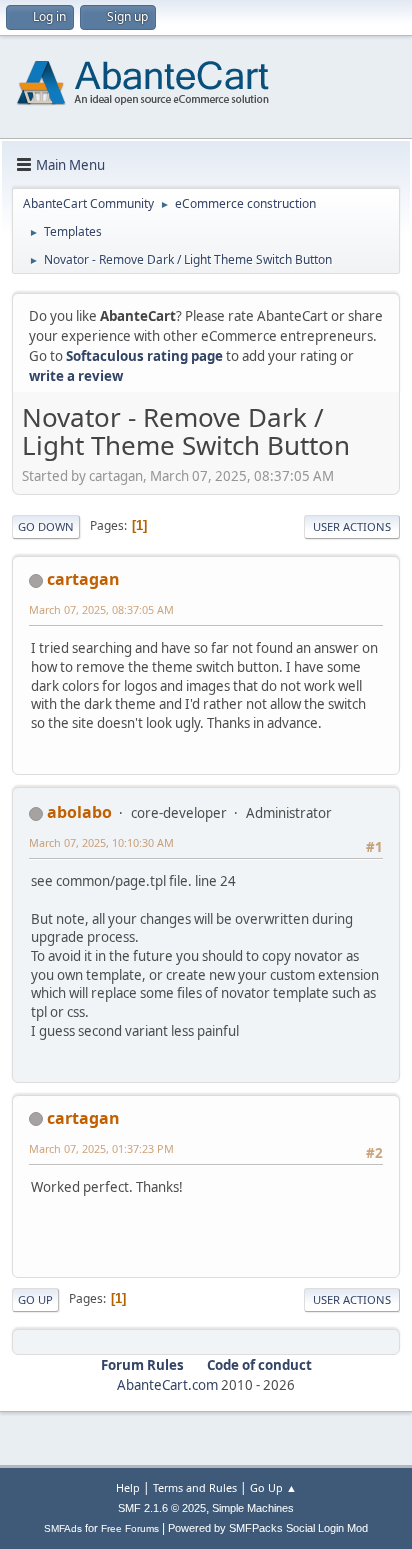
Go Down (46, 526)
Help (128, 1487)
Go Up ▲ (273, 1487)
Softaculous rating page (144, 356)
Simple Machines (253, 1508)
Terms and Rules (195, 1487)
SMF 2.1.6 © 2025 (162, 1508)
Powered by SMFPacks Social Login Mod (268, 1528)
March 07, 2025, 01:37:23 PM (101, 1148)
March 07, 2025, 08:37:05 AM (101, 609)
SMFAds (63, 1528)
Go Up (35, 1299)
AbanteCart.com (167, 1385)
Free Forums (130, 1528)
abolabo (79, 812)
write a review (76, 376)
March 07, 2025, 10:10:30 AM (101, 842)
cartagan (83, 579)
